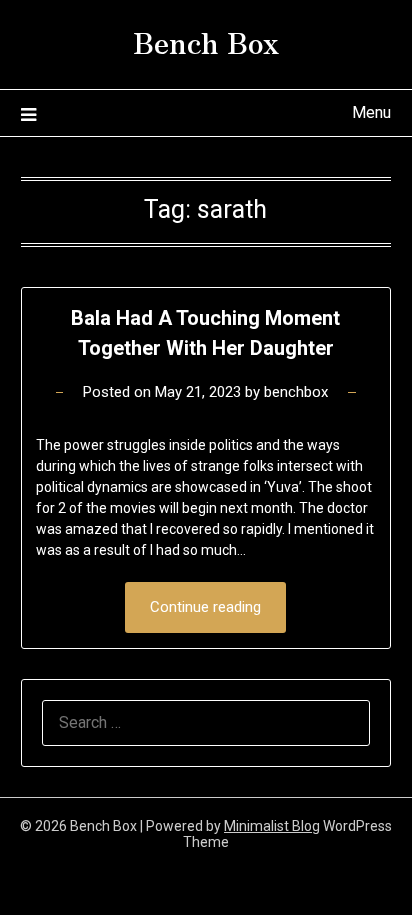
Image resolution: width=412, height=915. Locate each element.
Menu (371, 112)
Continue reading (205, 607)
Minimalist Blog (272, 826)
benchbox (296, 392)
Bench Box (206, 41)
